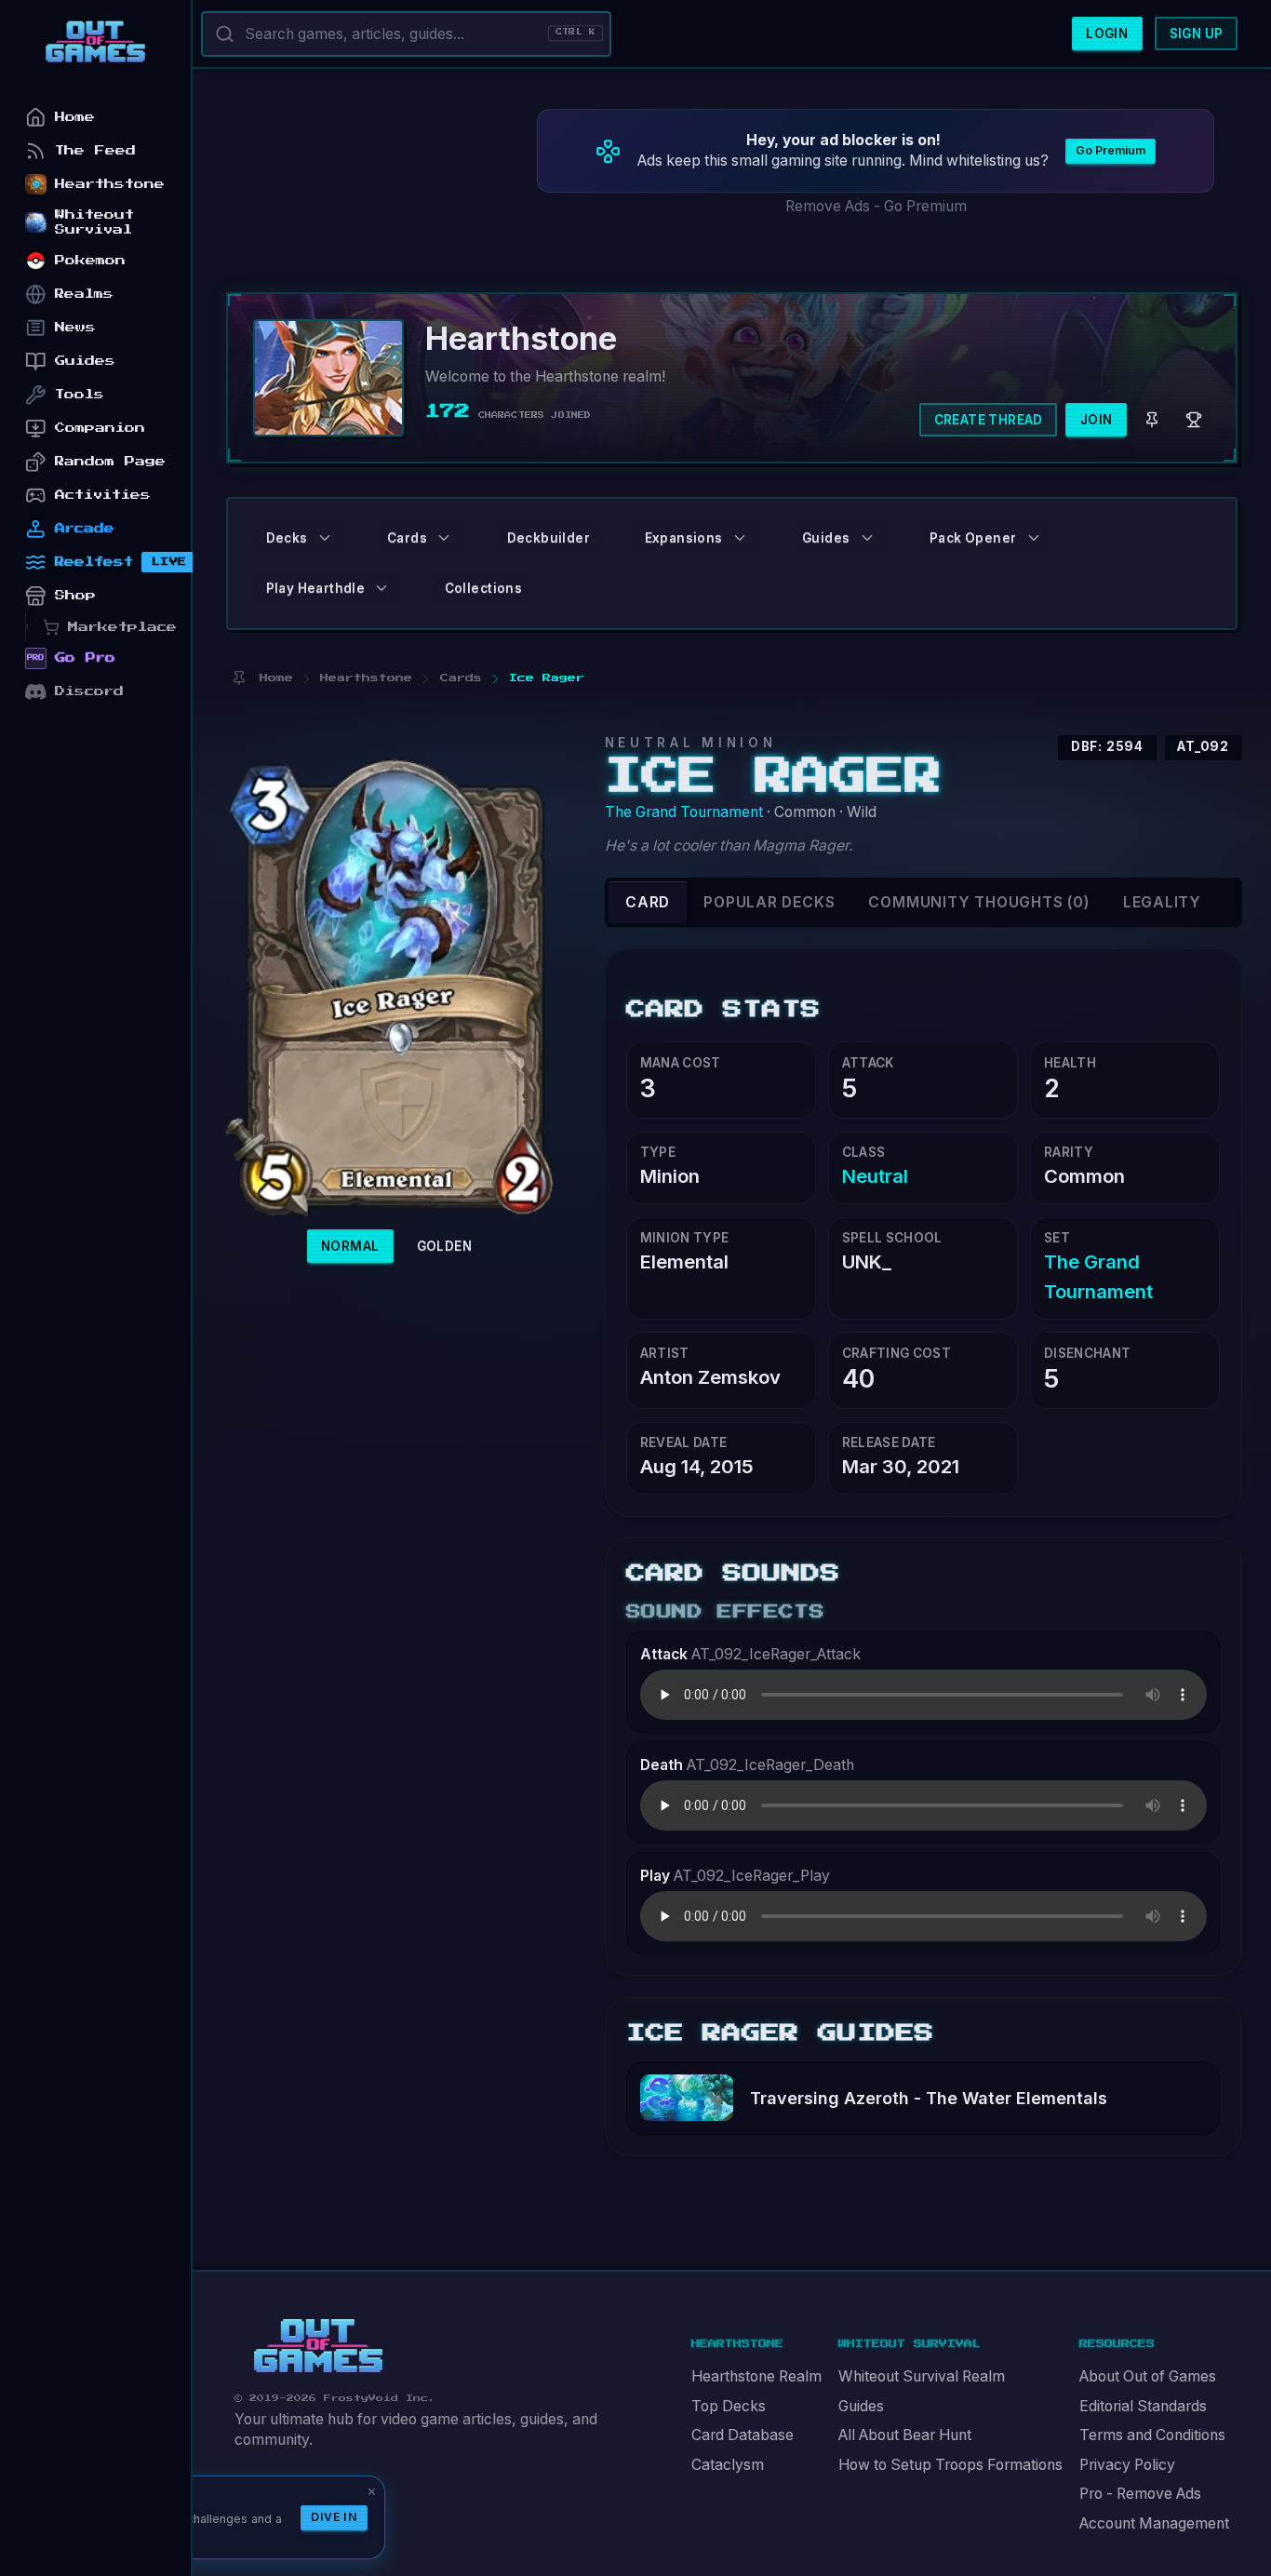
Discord (89, 691)
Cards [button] (407, 538)
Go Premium (1110, 150)
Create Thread (989, 420)
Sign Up (1197, 34)
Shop (75, 595)
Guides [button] (826, 538)
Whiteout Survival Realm (922, 2376)
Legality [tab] (1162, 902)
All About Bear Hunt (905, 2435)
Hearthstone (110, 184)
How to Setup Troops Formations (950, 2465)
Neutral (875, 1176)
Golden (444, 1246)
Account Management (1154, 2523)
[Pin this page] (239, 678)
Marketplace (122, 627)
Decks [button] (287, 538)
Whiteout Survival (94, 222)
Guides (861, 2406)
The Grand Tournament (684, 812)
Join (1097, 420)
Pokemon (90, 260)
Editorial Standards (1143, 2406)
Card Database (743, 2435)
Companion (100, 428)
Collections (483, 588)
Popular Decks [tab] (769, 902)
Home (75, 117)
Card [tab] (648, 902)
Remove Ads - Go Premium (876, 206)
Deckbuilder (549, 538)
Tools (80, 394)
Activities (103, 495)
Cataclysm (728, 2465)
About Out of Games (1148, 2376)
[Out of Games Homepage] (318, 2346)
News (75, 327)
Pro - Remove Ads (1140, 2494)
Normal (350, 1246)
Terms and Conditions (1152, 2435)
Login (1107, 34)
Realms (84, 294)
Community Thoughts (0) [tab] (978, 902)
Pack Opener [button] (973, 538)
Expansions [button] (684, 538)
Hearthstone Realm (756, 2376)
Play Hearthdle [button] (316, 588)
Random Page (110, 461)
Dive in (334, 2517)
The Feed (95, 150)
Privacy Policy (1127, 2465)
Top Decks (729, 2406)
